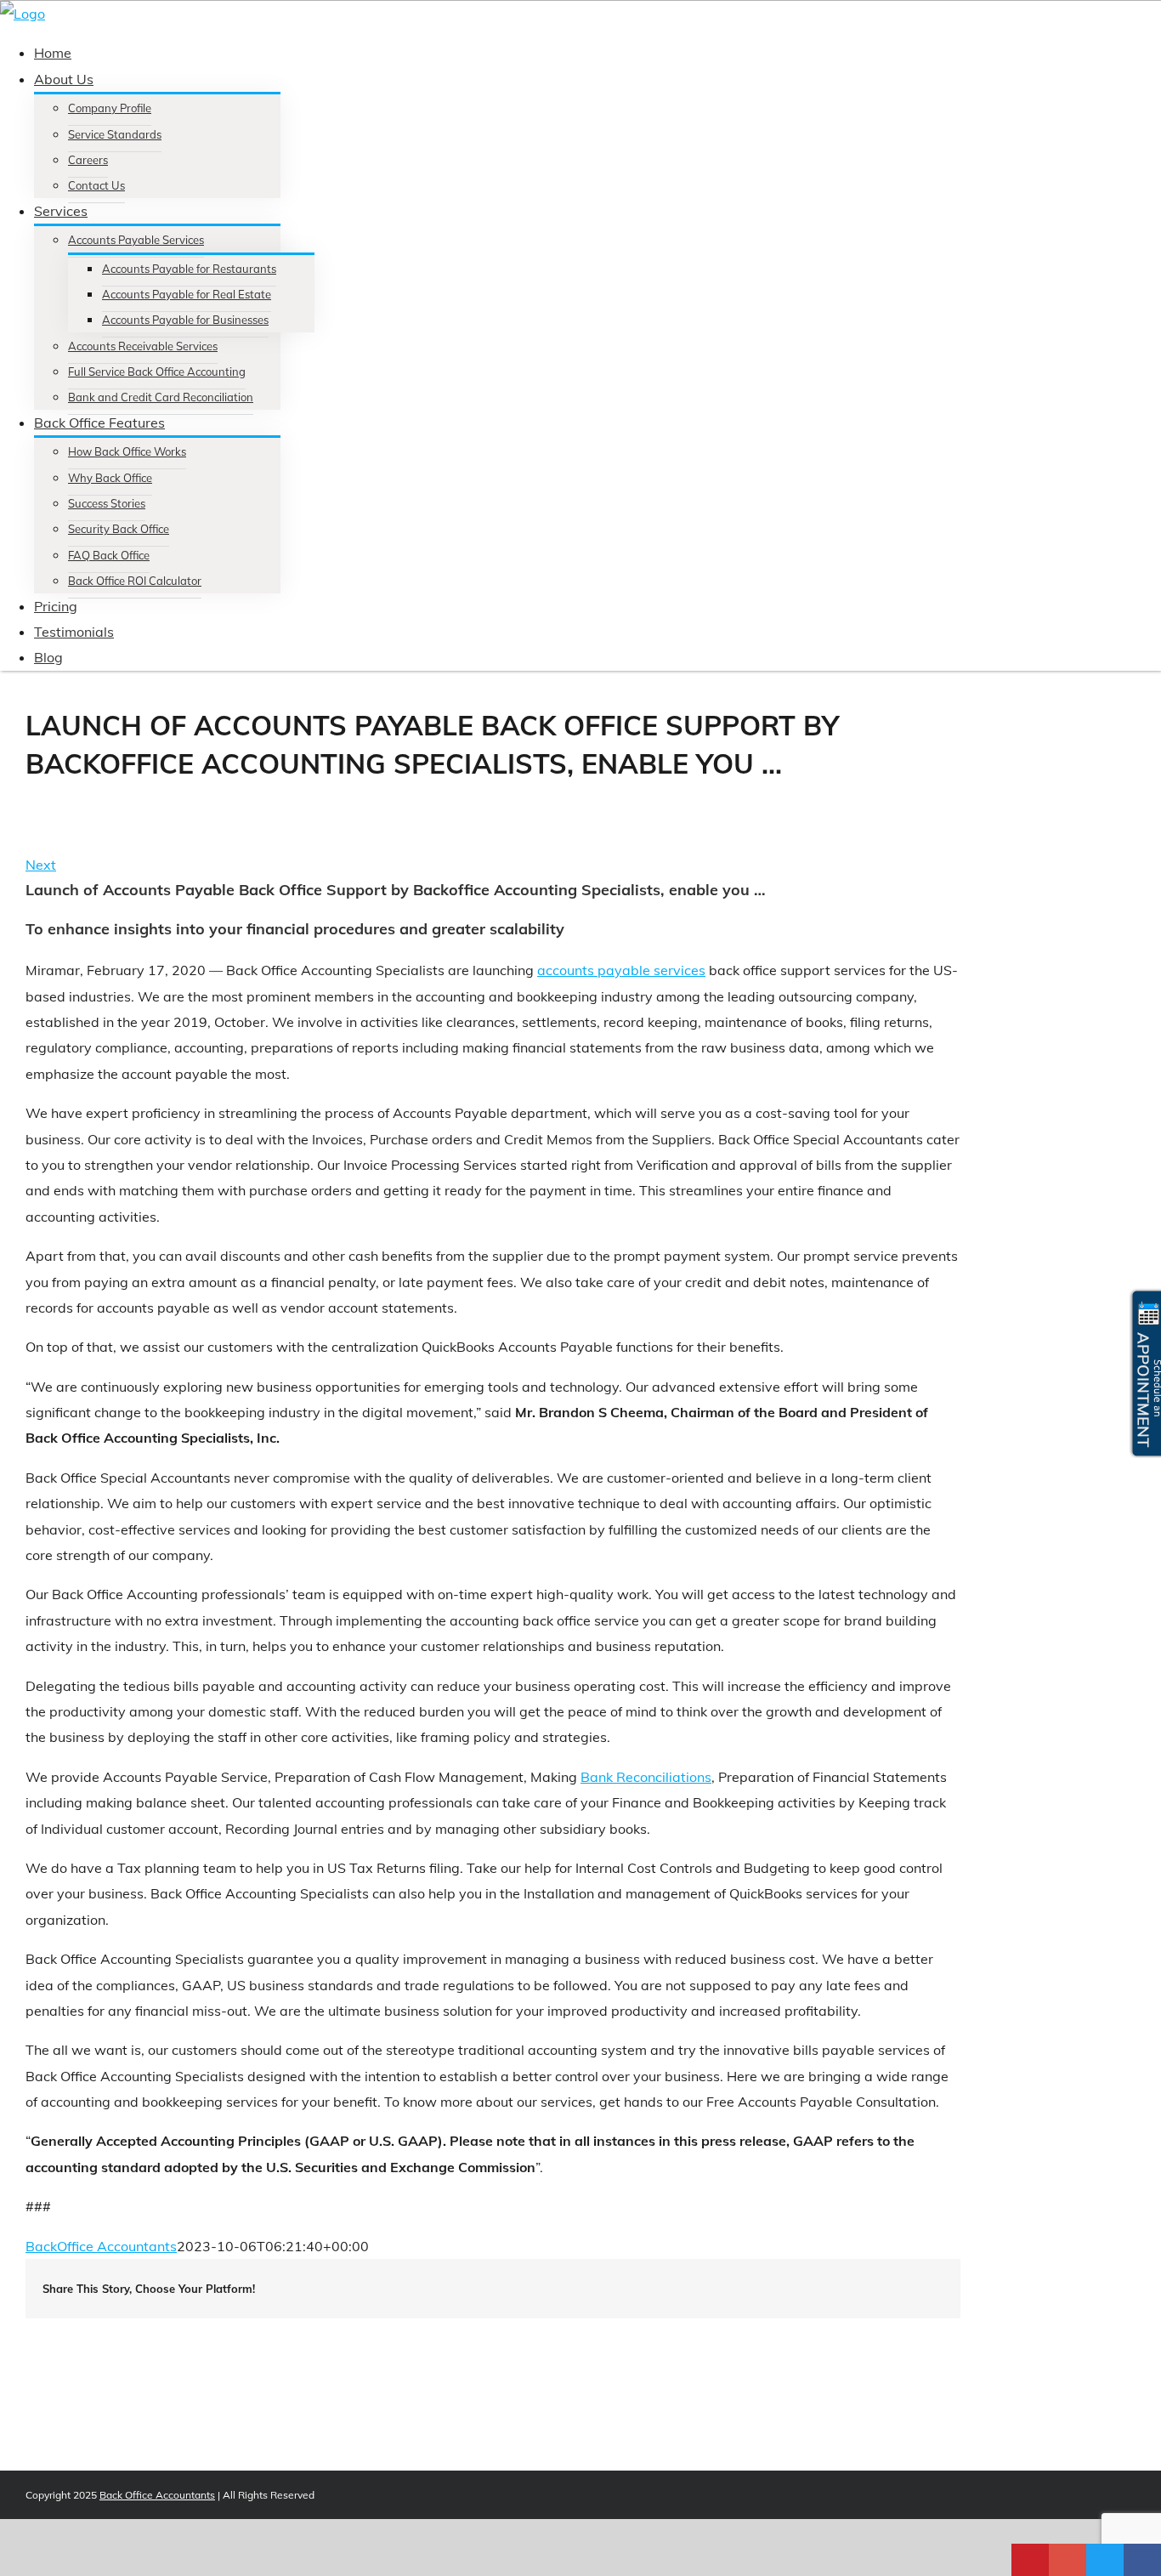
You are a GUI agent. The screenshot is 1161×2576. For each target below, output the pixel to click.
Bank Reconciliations (646, 1777)
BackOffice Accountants (101, 2246)
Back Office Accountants (157, 2495)
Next (41, 865)
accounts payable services (621, 970)
